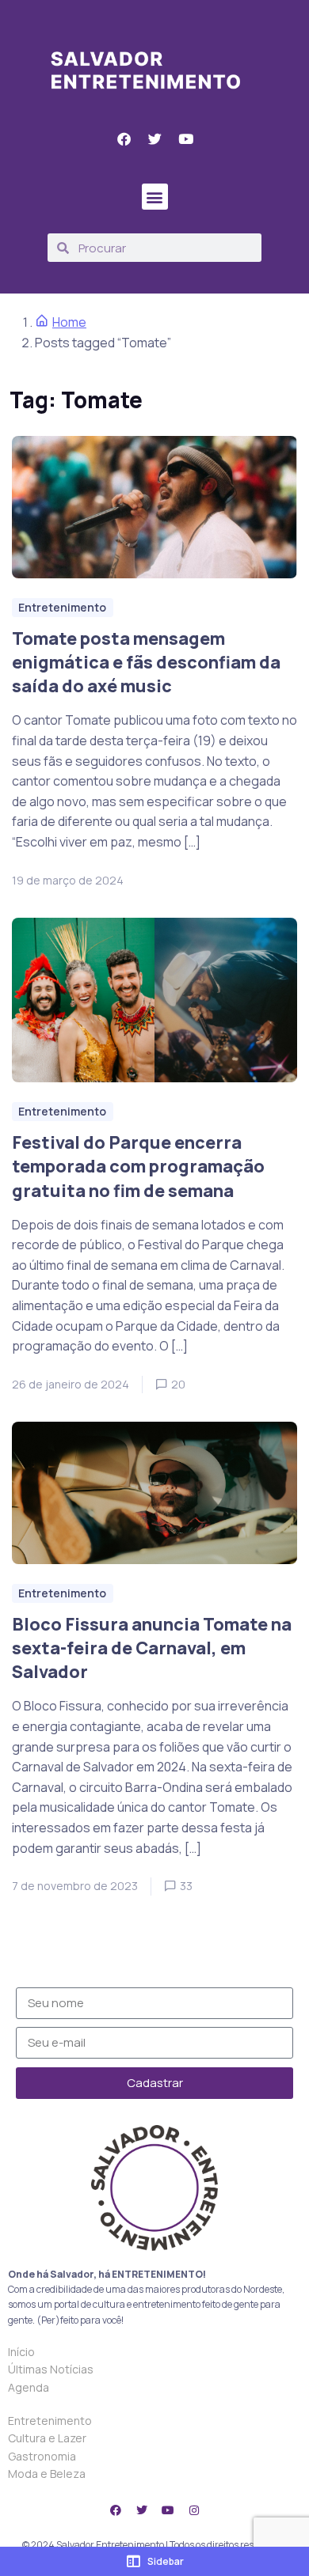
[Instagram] (194, 2510)
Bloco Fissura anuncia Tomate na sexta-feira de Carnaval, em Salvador (152, 1648)
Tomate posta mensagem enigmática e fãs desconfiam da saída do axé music (146, 662)
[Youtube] (168, 2510)
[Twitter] (142, 2510)
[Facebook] (116, 2510)
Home (69, 322)
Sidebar (166, 2561)
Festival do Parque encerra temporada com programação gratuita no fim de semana (138, 1166)
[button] (155, 197)
